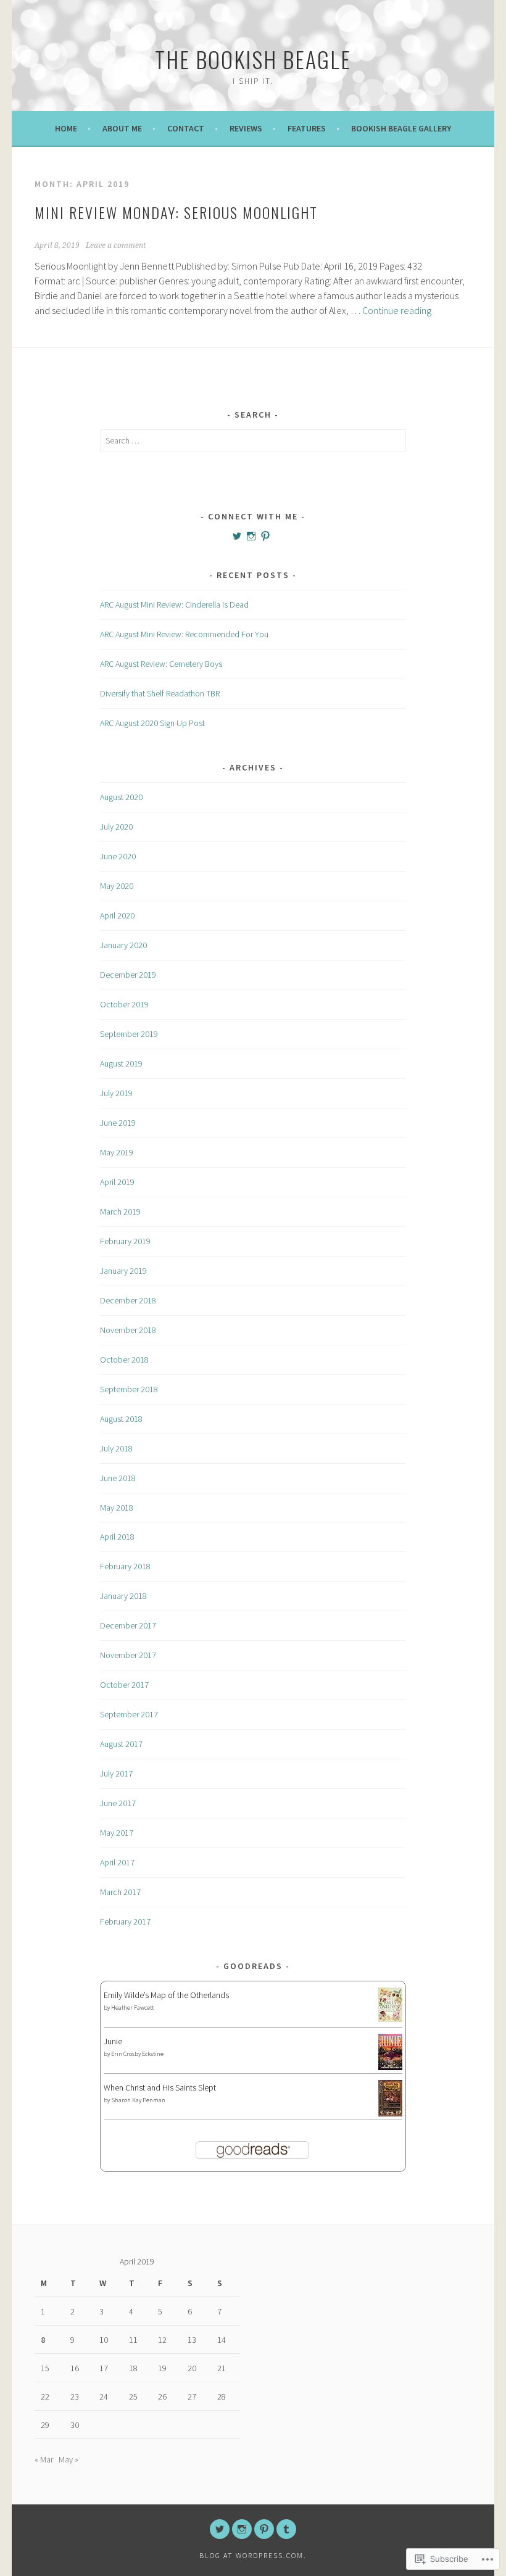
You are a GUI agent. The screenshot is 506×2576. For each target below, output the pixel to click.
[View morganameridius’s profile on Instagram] (251, 536)
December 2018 (128, 1300)
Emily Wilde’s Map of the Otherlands (166, 1995)
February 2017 (125, 1922)
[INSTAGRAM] (242, 2529)
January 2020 (123, 945)
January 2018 (123, 1596)
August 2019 (121, 1063)
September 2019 (129, 1034)
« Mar (44, 2459)
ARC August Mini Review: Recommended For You (184, 634)
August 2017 (121, 1744)
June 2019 (118, 1123)
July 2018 (116, 1448)
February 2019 (125, 1241)
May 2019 (117, 1152)
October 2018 (124, 1360)
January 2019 (123, 1271)
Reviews (246, 128)
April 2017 (117, 1862)
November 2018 (128, 1330)
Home (66, 128)
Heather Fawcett (132, 2008)
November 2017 (128, 1655)
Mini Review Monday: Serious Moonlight (176, 212)
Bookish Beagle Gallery (401, 128)
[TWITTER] (220, 2529)
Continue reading (397, 310)
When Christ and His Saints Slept (160, 2087)
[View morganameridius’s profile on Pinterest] (265, 536)
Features (307, 128)
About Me (122, 128)
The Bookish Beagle (253, 59)
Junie (113, 2041)
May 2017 (117, 1833)
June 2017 (118, 1803)
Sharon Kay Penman (138, 2100)
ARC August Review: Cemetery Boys (161, 664)
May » (68, 2459)
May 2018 (117, 1508)
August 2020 (121, 797)
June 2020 (118, 856)
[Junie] (390, 2067)
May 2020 (117, 886)
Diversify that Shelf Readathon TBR (160, 693)
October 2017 (124, 1685)
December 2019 (128, 975)
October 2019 (124, 1004)
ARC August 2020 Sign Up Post (152, 723)
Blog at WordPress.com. (253, 2555)
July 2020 (116, 827)
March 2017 (120, 1892)
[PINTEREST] (264, 2529)
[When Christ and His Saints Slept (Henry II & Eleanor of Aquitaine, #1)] (390, 2113)
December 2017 (128, 1625)
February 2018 (125, 1566)
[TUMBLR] (286, 2529)
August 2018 (121, 1419)
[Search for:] (253, 440)
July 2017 (116, 1773)
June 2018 (118, 1478)
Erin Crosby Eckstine (137, 2054)
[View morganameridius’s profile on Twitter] (237, 536)
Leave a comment (116, 246)
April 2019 (117, 1182)
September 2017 (129, 1714)
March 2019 (120, 1212)
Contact (186, 128)
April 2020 (117, 915)
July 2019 (116, 1093)
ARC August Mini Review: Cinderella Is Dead (174, 605)
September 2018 (129, 1389)
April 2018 (117, 1537)
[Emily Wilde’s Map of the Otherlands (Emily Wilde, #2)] (390, 2019)
